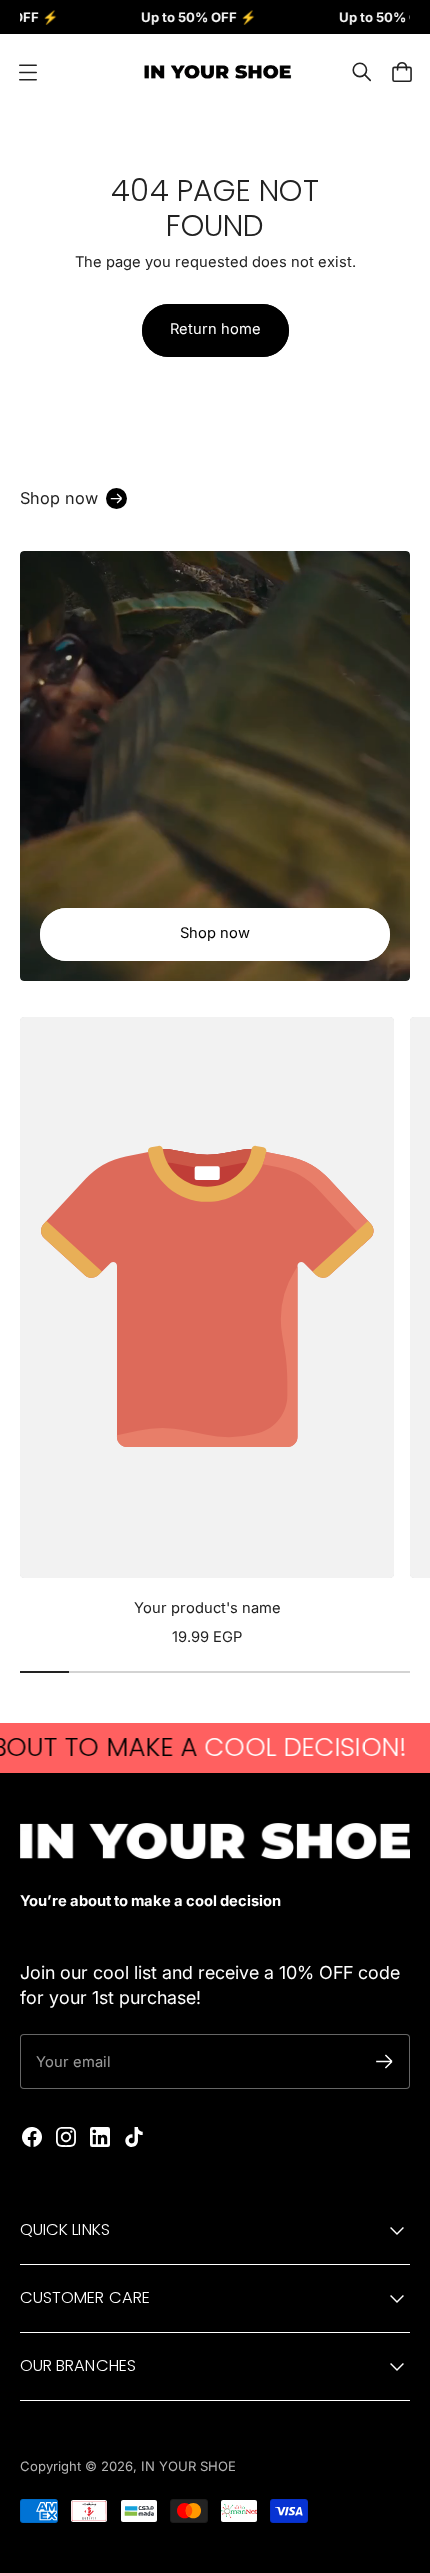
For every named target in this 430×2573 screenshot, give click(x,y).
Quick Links (65, 2229)
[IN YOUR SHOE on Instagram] (66, 2137)
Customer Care (85, 2297)
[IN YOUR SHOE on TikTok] (134, 2137)
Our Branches (78, 2365)
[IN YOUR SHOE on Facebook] (32, 2137)
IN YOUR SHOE (188, 2466)
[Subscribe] (384, 2061)
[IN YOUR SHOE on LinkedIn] (100, 2137)
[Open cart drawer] (402, 72)
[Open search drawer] (362, 72)
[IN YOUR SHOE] (215, 72)
